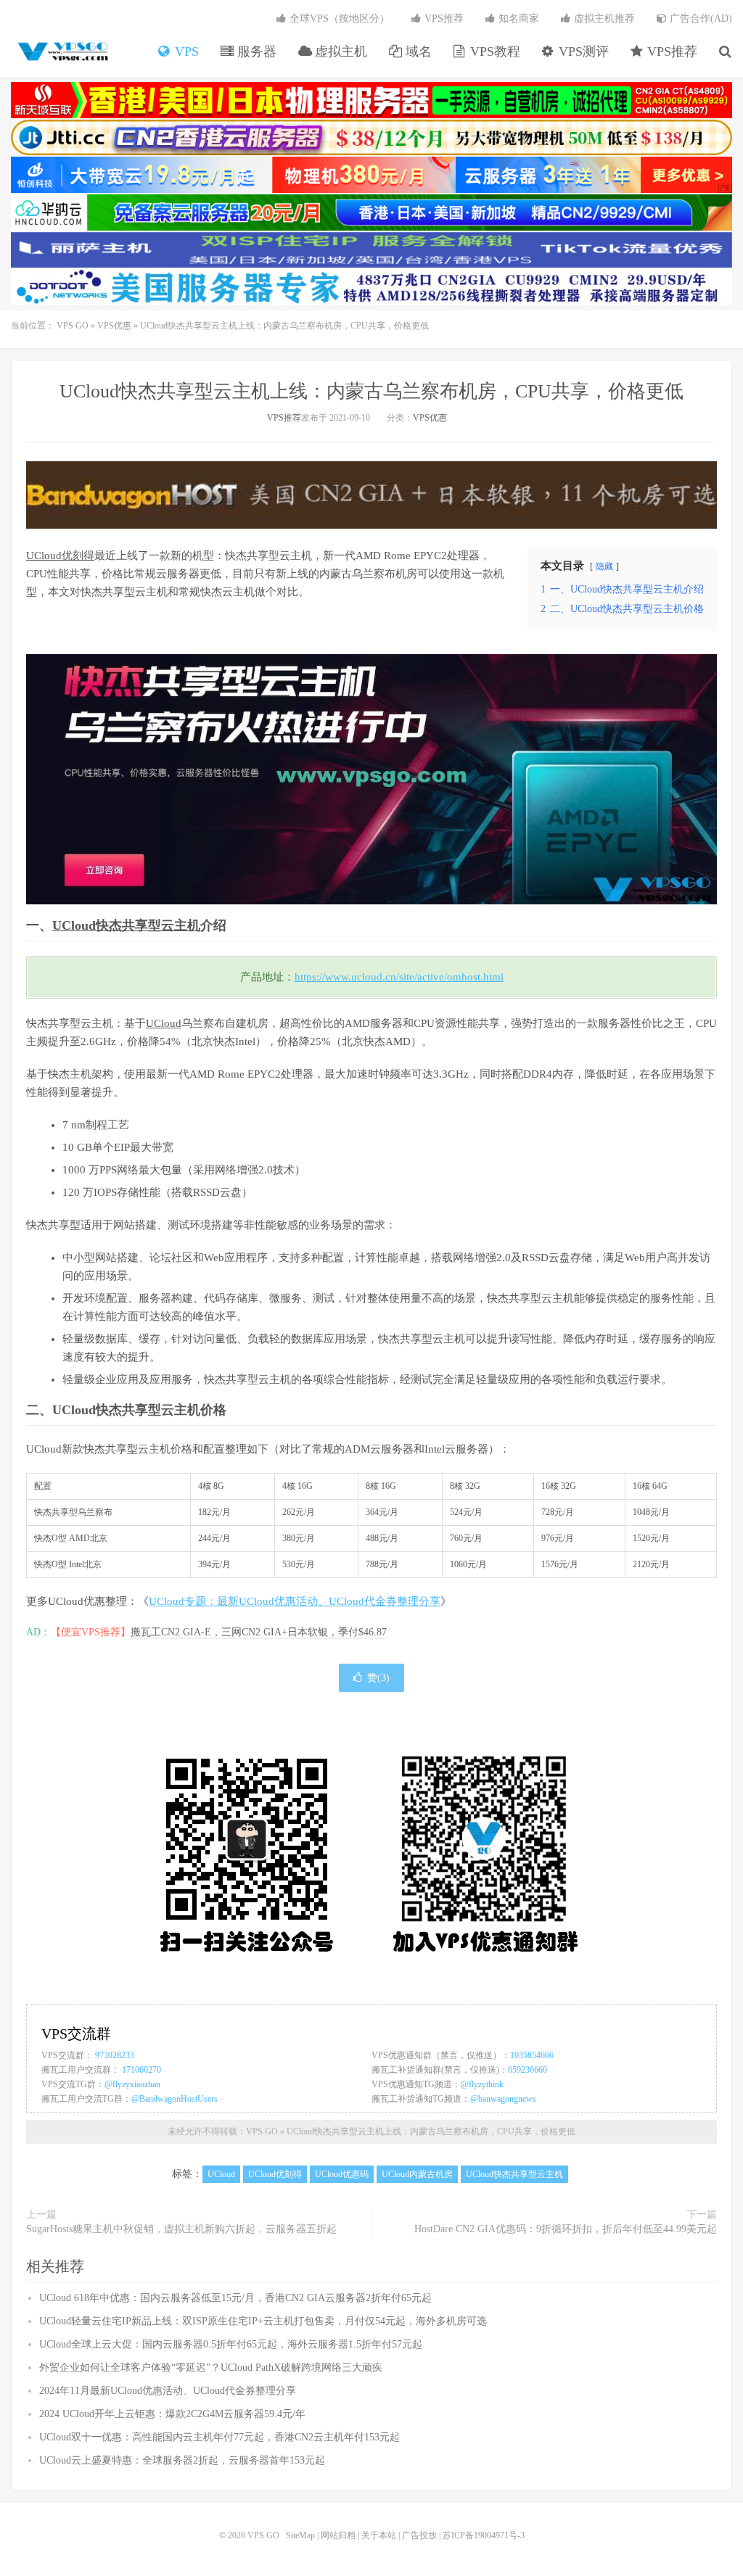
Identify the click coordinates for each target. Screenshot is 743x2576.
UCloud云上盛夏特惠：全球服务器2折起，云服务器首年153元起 (182, 2460)
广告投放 (419, 2535)
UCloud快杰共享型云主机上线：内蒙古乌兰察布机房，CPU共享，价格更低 (371, 391)
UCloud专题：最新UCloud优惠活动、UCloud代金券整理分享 (295, 1601)
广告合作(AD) (699, 18)
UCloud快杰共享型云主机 (126, 925)
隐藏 (604, 566)
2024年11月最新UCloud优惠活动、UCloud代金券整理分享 (168, 2391)
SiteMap (300, 2535)
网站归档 (338, 2535)
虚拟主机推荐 (603, 18)
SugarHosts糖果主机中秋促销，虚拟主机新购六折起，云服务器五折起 (181, 2229)
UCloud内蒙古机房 (417, 2174)
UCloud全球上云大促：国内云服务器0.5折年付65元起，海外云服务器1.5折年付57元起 (231, 2344)
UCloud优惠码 (342, 2174)
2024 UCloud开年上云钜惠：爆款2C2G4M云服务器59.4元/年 (172, 2414)
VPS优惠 (114, 326)
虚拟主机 (339, 51)
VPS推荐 (670, 51)
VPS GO (62, 51)
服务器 (255, 51)
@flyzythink (482, 2084)
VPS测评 (582, 51)
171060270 (141, 2070)
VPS (185, 51)
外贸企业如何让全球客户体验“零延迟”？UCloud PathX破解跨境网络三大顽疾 (211, 2367)
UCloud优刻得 (60, 556)
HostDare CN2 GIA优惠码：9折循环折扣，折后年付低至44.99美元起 (566, 2229)
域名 (417, 51)
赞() (378, 1678)
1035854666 (532, 2055)
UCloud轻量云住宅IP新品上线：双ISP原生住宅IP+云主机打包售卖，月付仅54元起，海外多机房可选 (263, 2321)
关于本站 (379, 2535)
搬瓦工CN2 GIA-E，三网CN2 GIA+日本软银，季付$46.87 (259, 1632)
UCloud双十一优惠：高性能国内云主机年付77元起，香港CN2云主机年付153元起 (219, 2437)
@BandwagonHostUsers (175, 2099)
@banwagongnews (503, 2099)
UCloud (164, 1023)
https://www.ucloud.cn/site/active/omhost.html (399, 977)
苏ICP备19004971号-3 (484, 2535)
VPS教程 (493, 51)
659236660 (528, 2070)
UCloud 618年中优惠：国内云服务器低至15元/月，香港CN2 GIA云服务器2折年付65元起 (235, 2298)
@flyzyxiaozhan (132, 2084)
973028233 (115, 2055)
